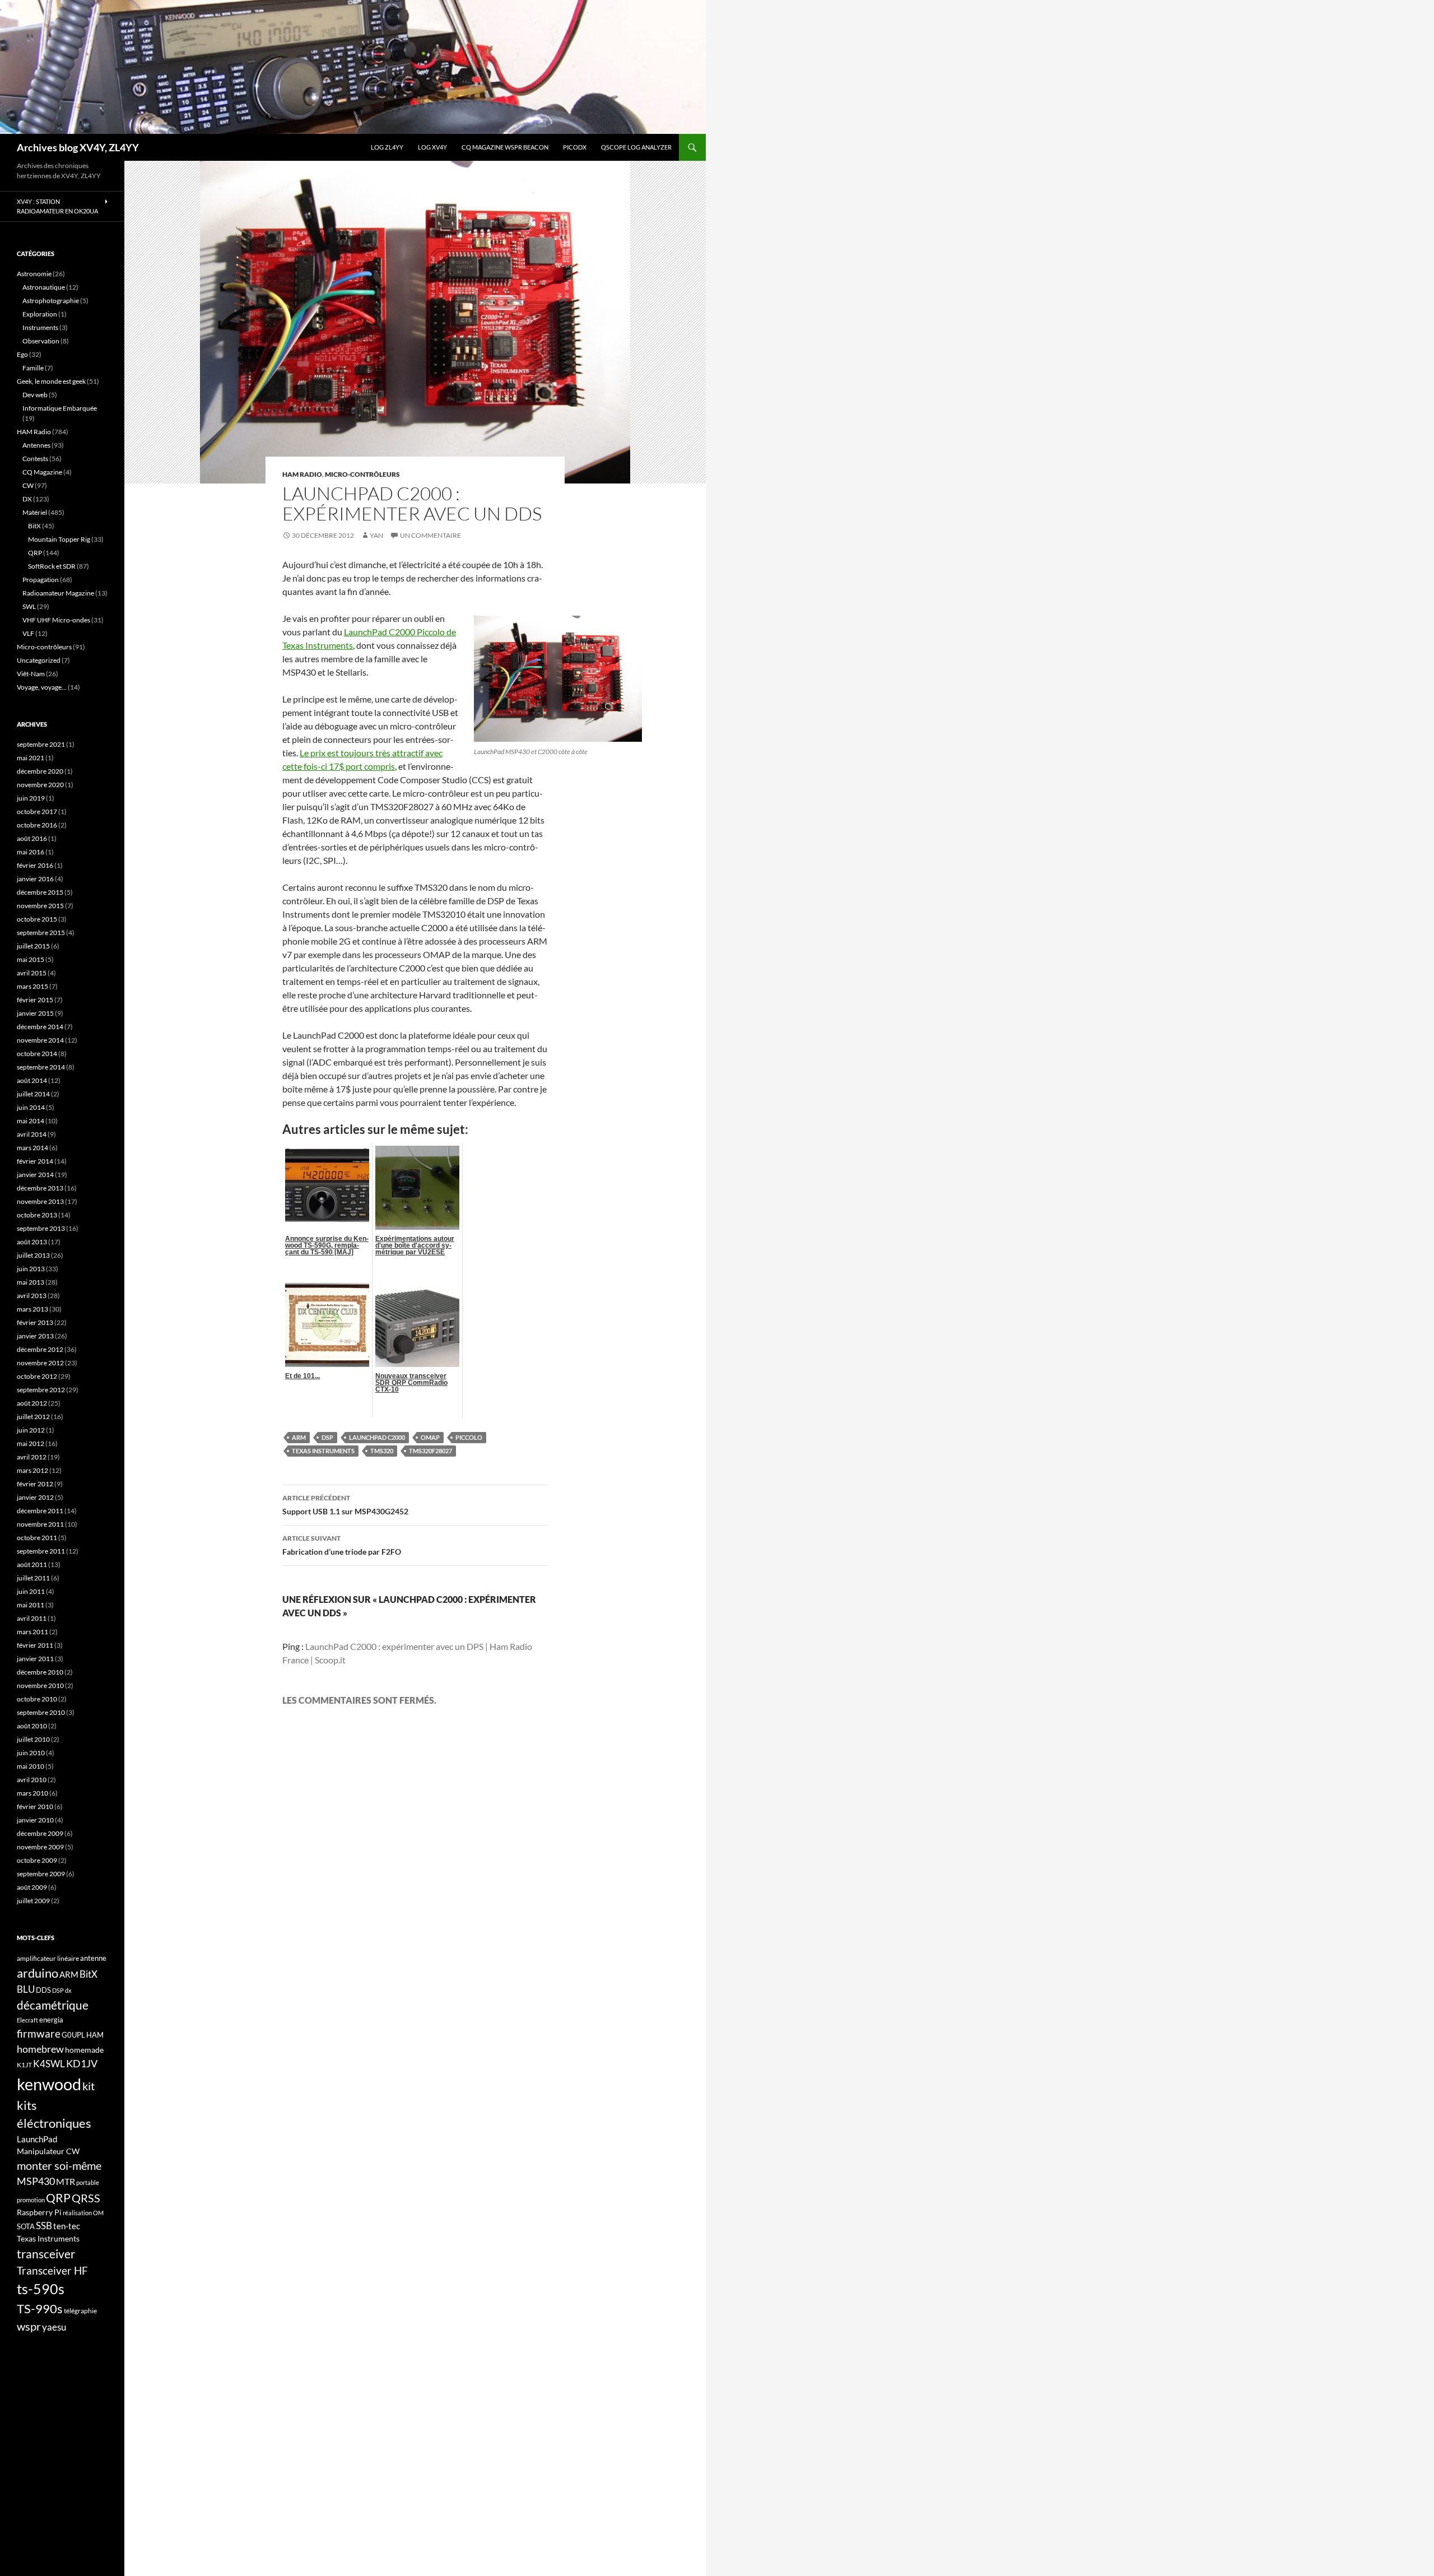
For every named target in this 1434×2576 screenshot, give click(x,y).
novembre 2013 (40, 1201)
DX (27, 499)
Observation (41, 341)
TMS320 (382, 1451)
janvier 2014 (35, 1175)
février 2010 (35, 1807)
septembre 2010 (41, 1712)
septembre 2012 (41, 1390)
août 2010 (32, 1726)
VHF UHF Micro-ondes (56, 620)
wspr (29, 2326)
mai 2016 (31, 852)
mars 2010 (32, 1793)
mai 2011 (31, 1605)
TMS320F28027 (430, 1451)
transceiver (46, 2254)
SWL (29, 606)
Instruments (40, 327)
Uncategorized (39, 660)
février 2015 (35, 1000)
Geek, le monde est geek (51, 381)
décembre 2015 (40, 892)
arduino (38, 1973)
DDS (43, 1990)
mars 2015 (32, 986)
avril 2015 (32, 973)
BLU (26, 1989)
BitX (34, 526)
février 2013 (35, 1322)
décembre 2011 (40, 1511)
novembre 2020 (40, 785)
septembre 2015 (41, 933)
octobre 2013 (37, 1215)
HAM (95, 2035)
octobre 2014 (37, 1054)
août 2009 (32, 1887)
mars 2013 (32, 1309)
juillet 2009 (33, 1901)
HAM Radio (302, 474)
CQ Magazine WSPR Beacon (505, 147)
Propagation (41, 580)
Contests (35, 459)
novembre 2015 (40, 906)
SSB (44, 2226)
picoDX (575, 147)
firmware (39, 2034)
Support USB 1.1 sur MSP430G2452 (345, 1505)
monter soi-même (59, 2165)
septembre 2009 (41, 1874)
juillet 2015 (33, 946)
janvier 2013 (35, 1336)
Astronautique (44, 287)
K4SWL (49, 2064)
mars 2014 (32, 1148)
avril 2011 (32, 1618)
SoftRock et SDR (52, 566)
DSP (327, 1437)
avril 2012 (32, 1457)
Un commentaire (430, 535)
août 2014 (32, 1080)
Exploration (40, 314)
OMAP (430, 1437)
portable (88, 2182)
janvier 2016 (35, 879)
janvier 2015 (35, 1013)
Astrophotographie (51, 301)
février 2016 (35, 865)
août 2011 (32, 1564)
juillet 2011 (33, 1578)
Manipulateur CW (48, 2151)
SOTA (26, 2226)
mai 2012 (31, 1443)
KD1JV (82, 2063)
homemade (84, 2050)
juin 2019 (31, 798)
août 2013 (32, 1242)
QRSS (86, 2198)
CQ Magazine (42, 472)
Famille (33, 368)
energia (51, 2020)
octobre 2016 (37, 825)
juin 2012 (31, 1430)
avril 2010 (32, 1780)
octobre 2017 (37, 812)
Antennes (36, 445)
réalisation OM (83, 2213)
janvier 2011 (35, 1659)
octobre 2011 (37, 1538)
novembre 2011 (40, 1524)
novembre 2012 (40, 1363)
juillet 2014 (33, 1094)
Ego (22, 354)
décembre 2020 (40, 771)
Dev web (35, 395)
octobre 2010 (37, 1699)
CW (28, 485)
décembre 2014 (40, 1027)
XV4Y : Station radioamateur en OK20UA (57, 206)
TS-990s (40, 2309)
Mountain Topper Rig (59, 539)
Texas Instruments (323, 1451)
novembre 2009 (40, 1847)
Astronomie (34, 274)
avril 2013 (32, 1296)
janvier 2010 (35, 1820)
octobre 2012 (37, 1376)
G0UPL (73, 2035)
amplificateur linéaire (48, 1958)
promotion (31, 2200)
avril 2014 (32, 1134)
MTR (66, 2181)
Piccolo (469, 1437)
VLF (28, 633)
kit (89, 2086)
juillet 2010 (33, 1739)
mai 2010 (31, 1766)
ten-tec (67, 2226)
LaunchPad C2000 (377, 1437)
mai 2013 (31, 1282)
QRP (35, 553)
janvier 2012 (35, 1497)
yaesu (54, 2327)
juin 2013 (31, 1269)
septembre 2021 (41, 744)
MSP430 (36, 2181)
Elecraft (27, 2020)
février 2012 (35, 1484)
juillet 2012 (33, 1417)
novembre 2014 (40, 1040)
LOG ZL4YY (387, 147)
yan (376, 535)
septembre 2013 (41, 1228)
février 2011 (35, 1645)
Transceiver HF (52, 2270)
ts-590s (41, 2289)
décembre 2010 (40, 1672)
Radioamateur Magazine (58, 593)
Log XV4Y (432, 147)
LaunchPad (37, 2139)
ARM (299, 1437)
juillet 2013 (33, 1255)
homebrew (40, 2049)
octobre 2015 (37, 919)
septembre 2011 (41, 1551)
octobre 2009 (37, 1860)
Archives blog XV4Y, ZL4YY (78, 147)
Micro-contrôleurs (362, 474)
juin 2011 (31, 1591)
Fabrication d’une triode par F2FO (342, 1545)
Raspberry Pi (39, 2212)
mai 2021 (31, 758)
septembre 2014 (41, 1067)
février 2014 (35, 1161)
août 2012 (32, 1403)
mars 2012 (32, 1470)
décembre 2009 (40, 1833)
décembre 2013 (40, 1188)
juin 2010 (31, 1753)
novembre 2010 (40, 1685)
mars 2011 (32, 1632)
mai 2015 (31, 959)
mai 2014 (31, 1121)
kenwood (49, 2084)
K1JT (24, 2065)
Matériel (35, 512)
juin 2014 (31, 1107)
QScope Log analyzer (636, 147)
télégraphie (80, 2311)
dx (68, 1990)
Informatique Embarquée (60, 408)
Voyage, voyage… (42, 687)
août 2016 (32, 838)
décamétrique (53, 2005)
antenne (93, 1958)
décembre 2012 (40, 1349)
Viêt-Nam (31, 674)
